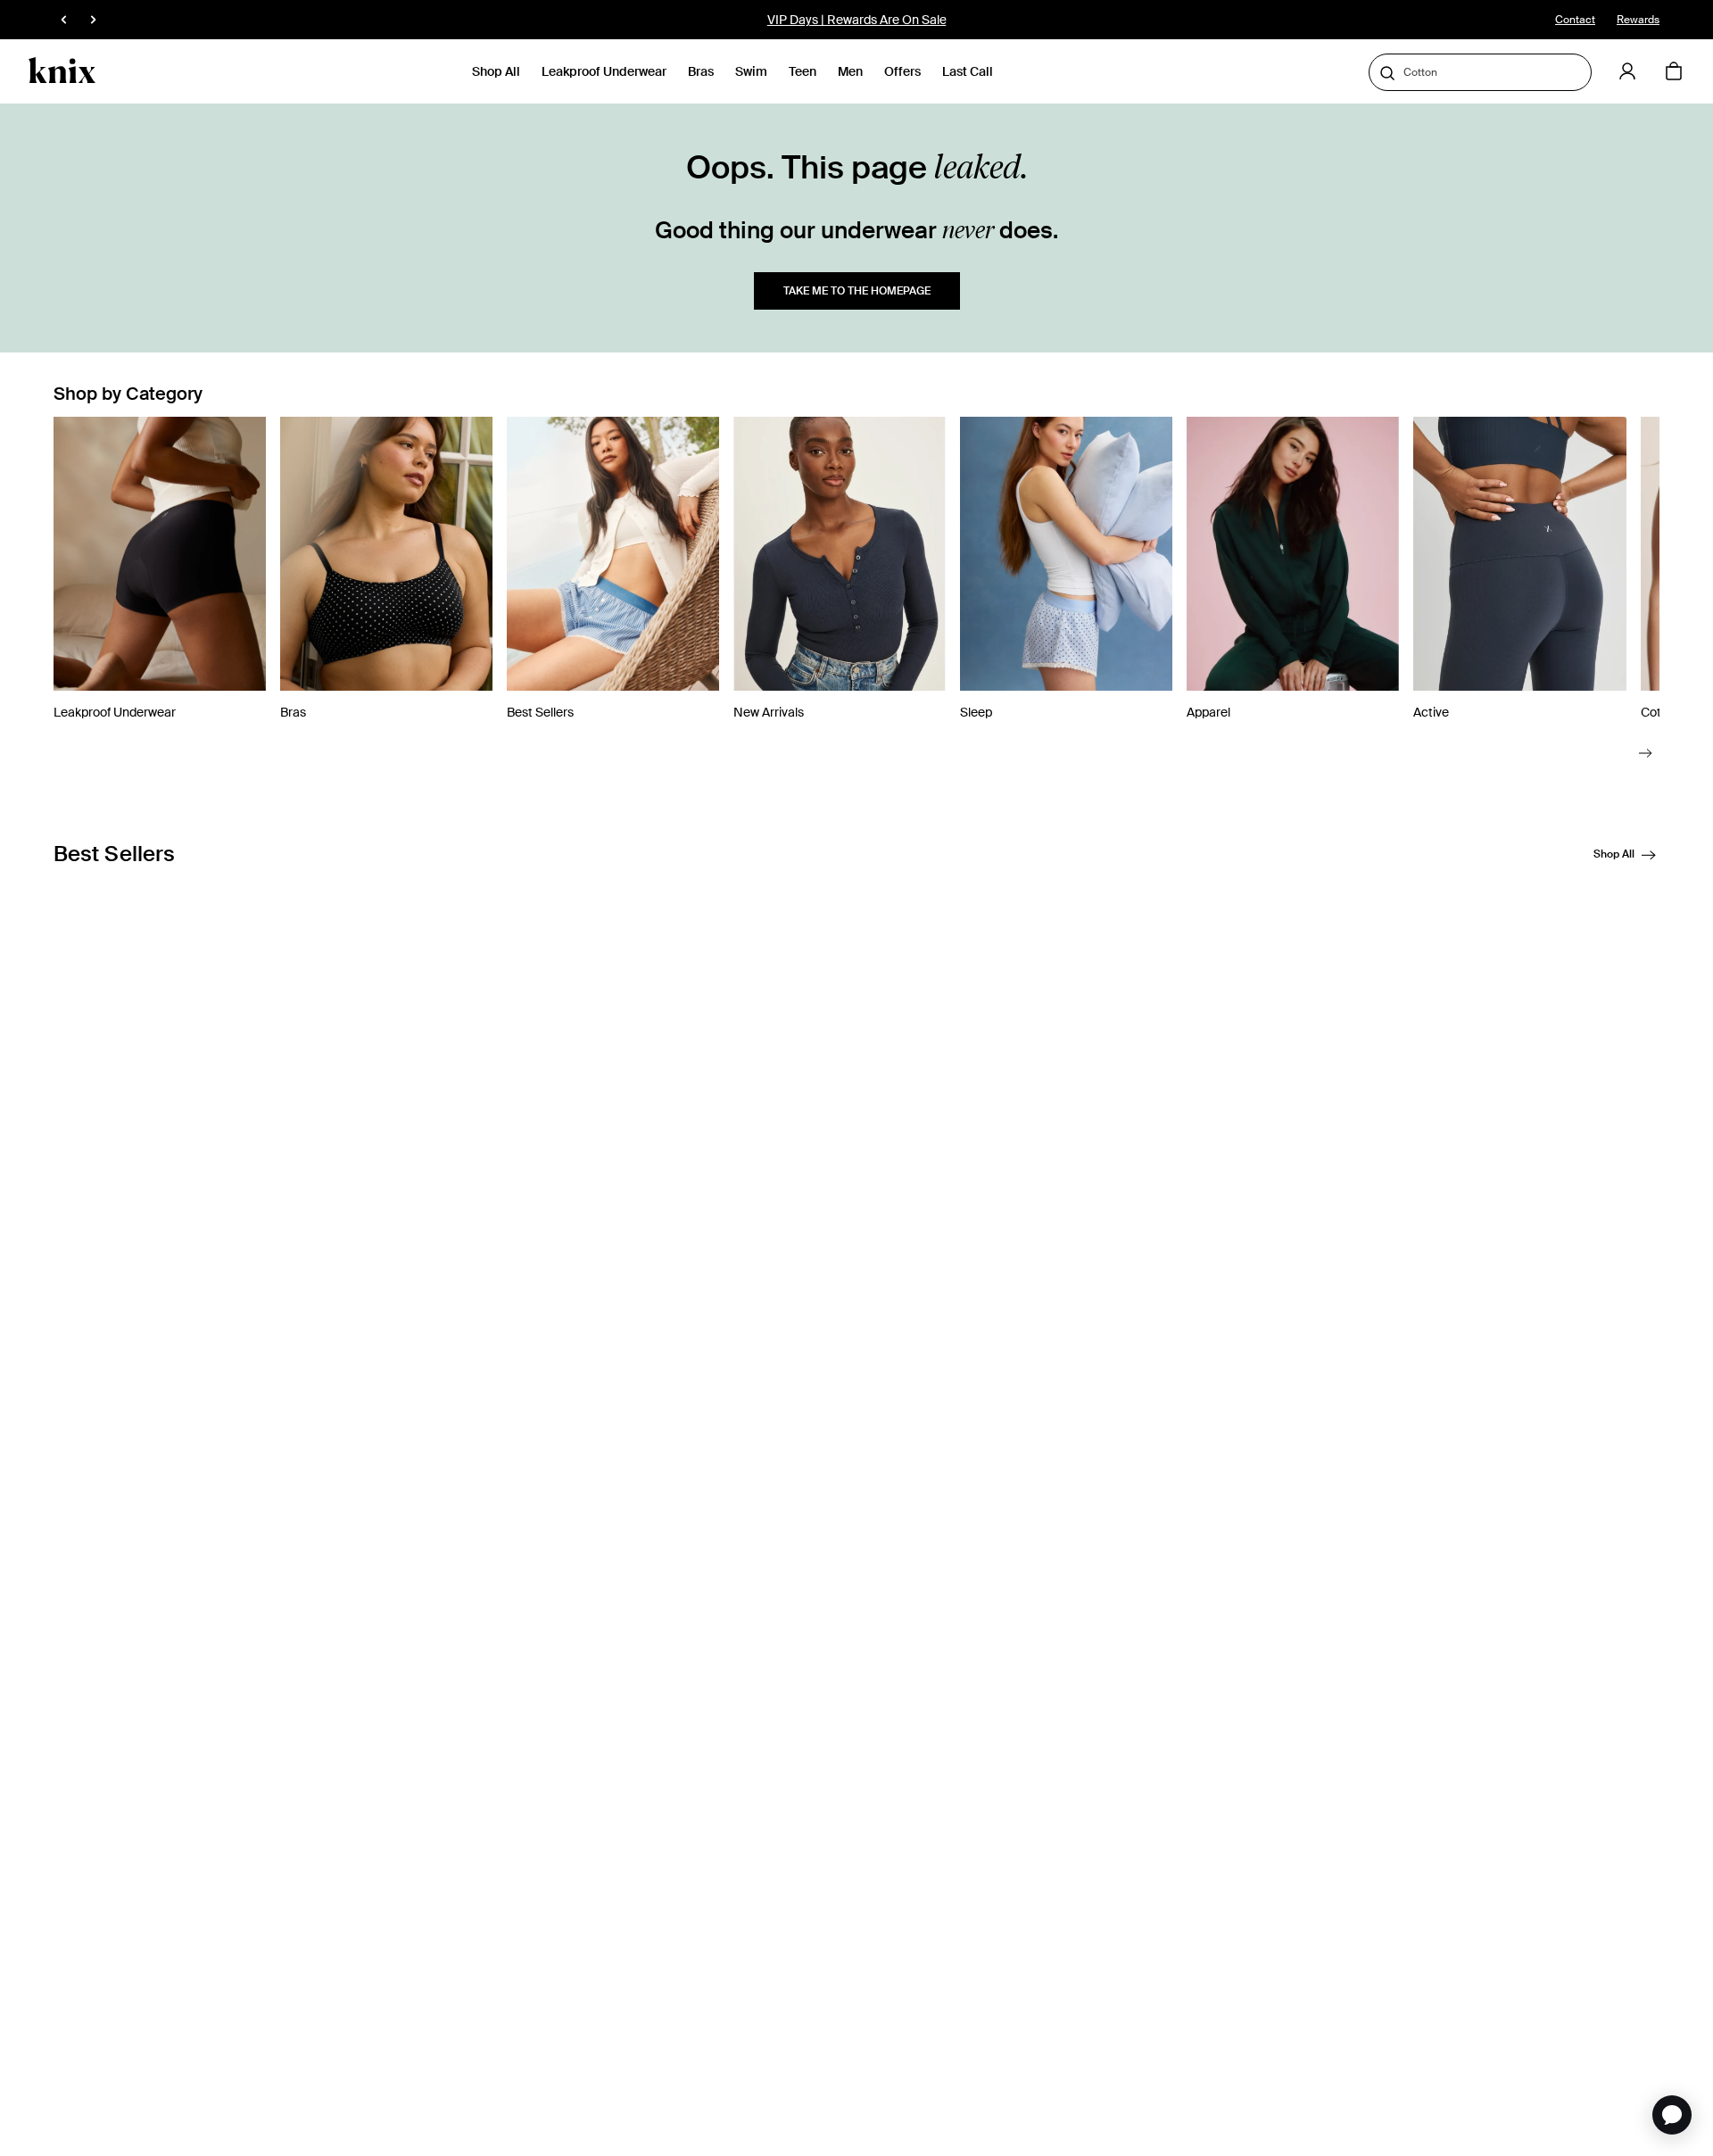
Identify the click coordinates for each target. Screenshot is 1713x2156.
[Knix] (62, 71)
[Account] (1627, 71)
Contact (1575, 20)
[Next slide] (1646, 753)
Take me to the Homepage (857, 291)
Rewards (1638, 20)
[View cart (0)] (1674, 72)
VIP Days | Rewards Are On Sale (857, 20)
